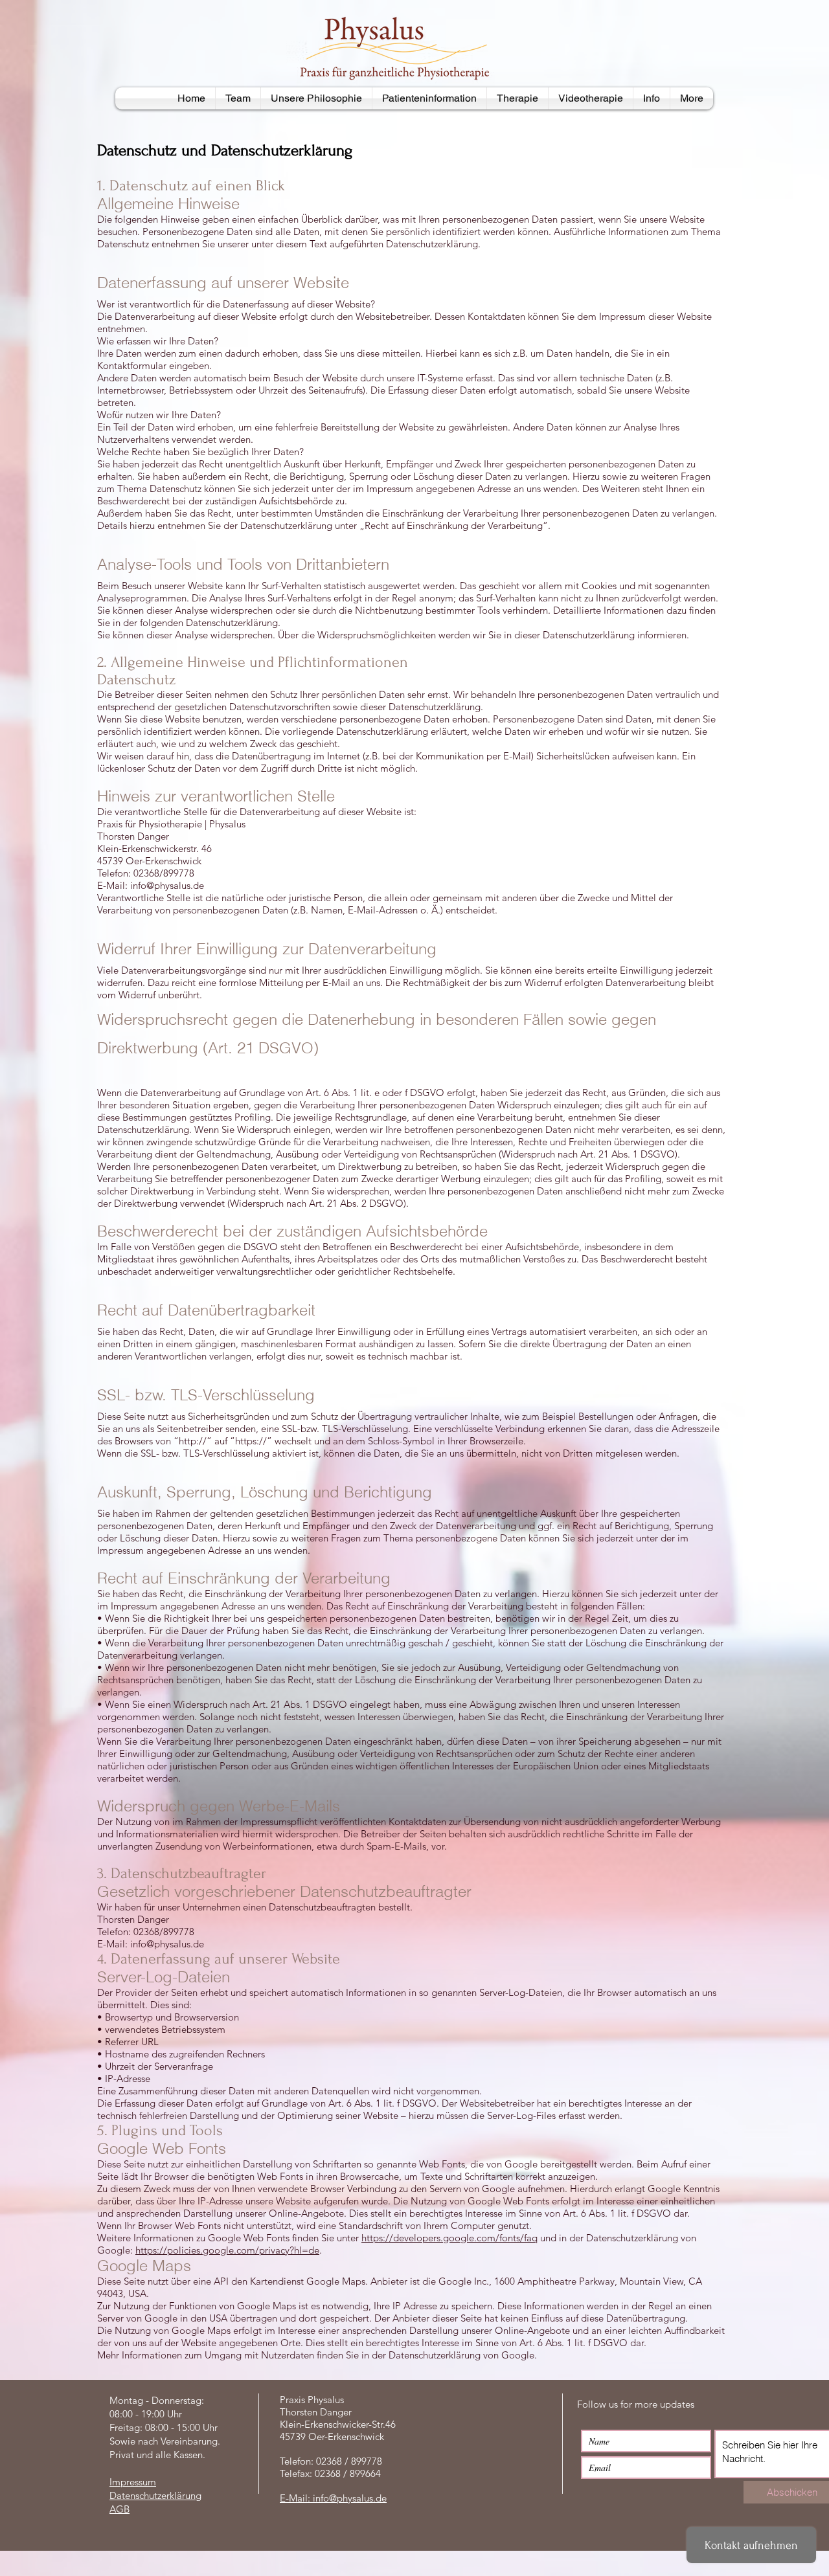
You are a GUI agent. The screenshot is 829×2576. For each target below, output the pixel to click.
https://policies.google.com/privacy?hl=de (227, 2250)
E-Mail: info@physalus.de (333, 2498)
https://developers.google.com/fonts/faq (449, 2238)
